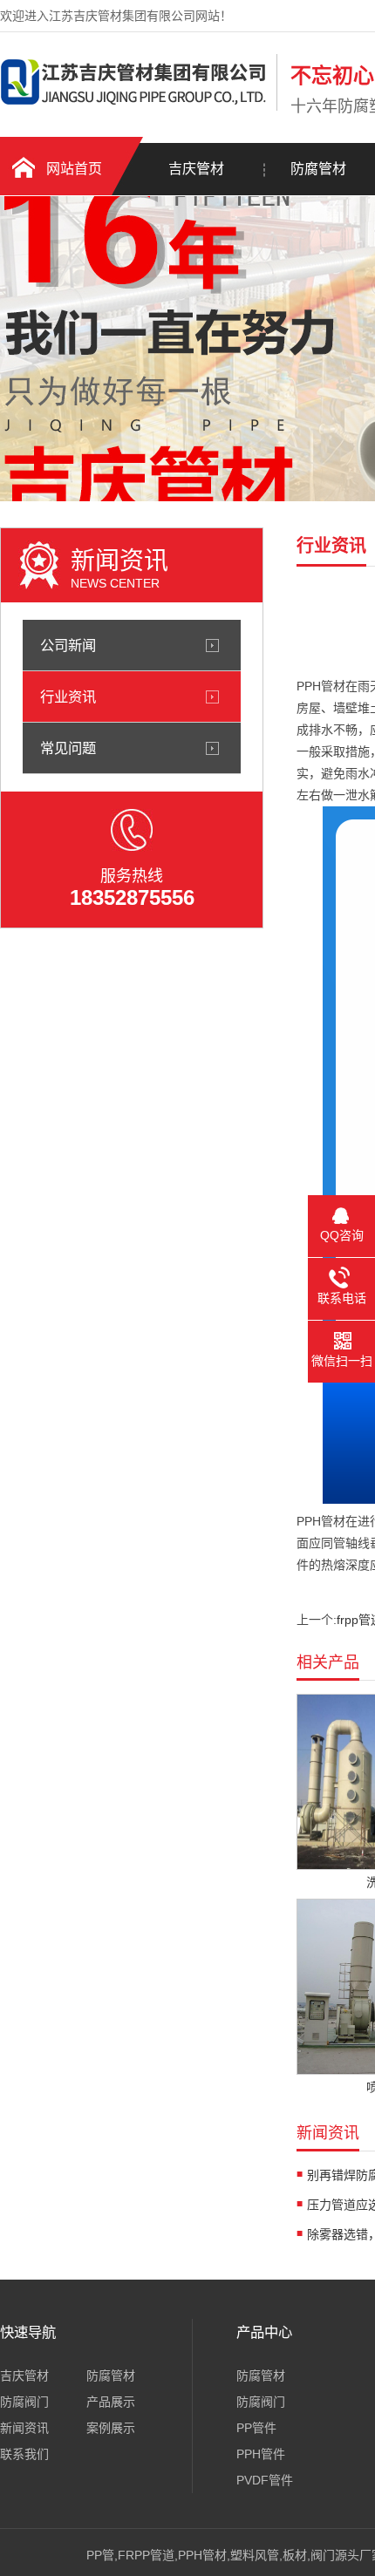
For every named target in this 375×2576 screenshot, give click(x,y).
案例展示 (111, 2428)
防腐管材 (111, 2375)
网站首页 (74, 169)
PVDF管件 (265, 2480)
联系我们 (24, 2454)
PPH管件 (261, 2454)
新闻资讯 (24, 2428)
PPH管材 (202, 2555)
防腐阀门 (24, 2402)
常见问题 (68, 748)
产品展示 (111, 2402)
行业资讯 (68, 697)
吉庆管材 (196, 169)
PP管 (100, 2555)
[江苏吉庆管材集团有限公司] (134, 107)
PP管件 (256, 2428)
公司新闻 (68, 645)
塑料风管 (255, 2555)
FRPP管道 (146, 2555)
